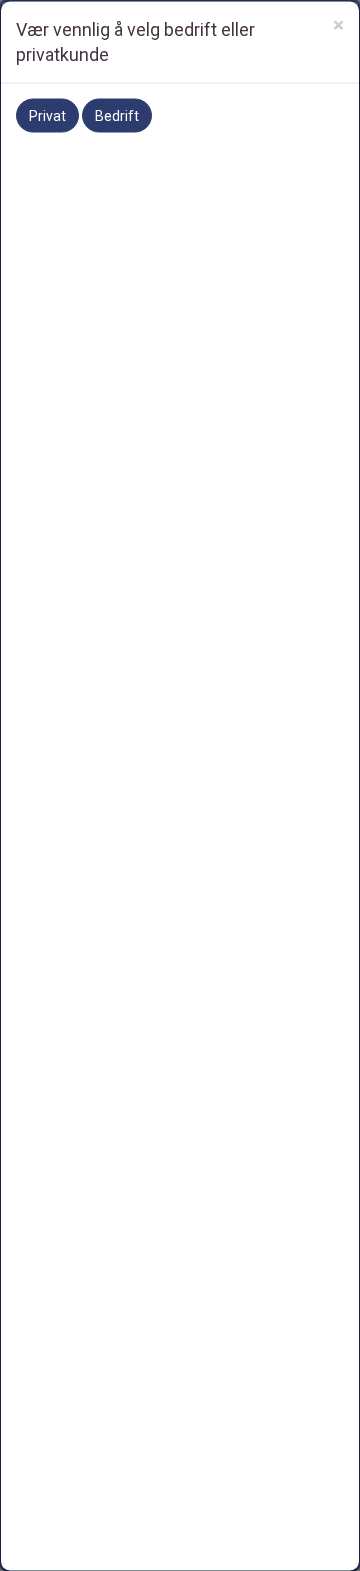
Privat (47, 115)
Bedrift (117, 115)
